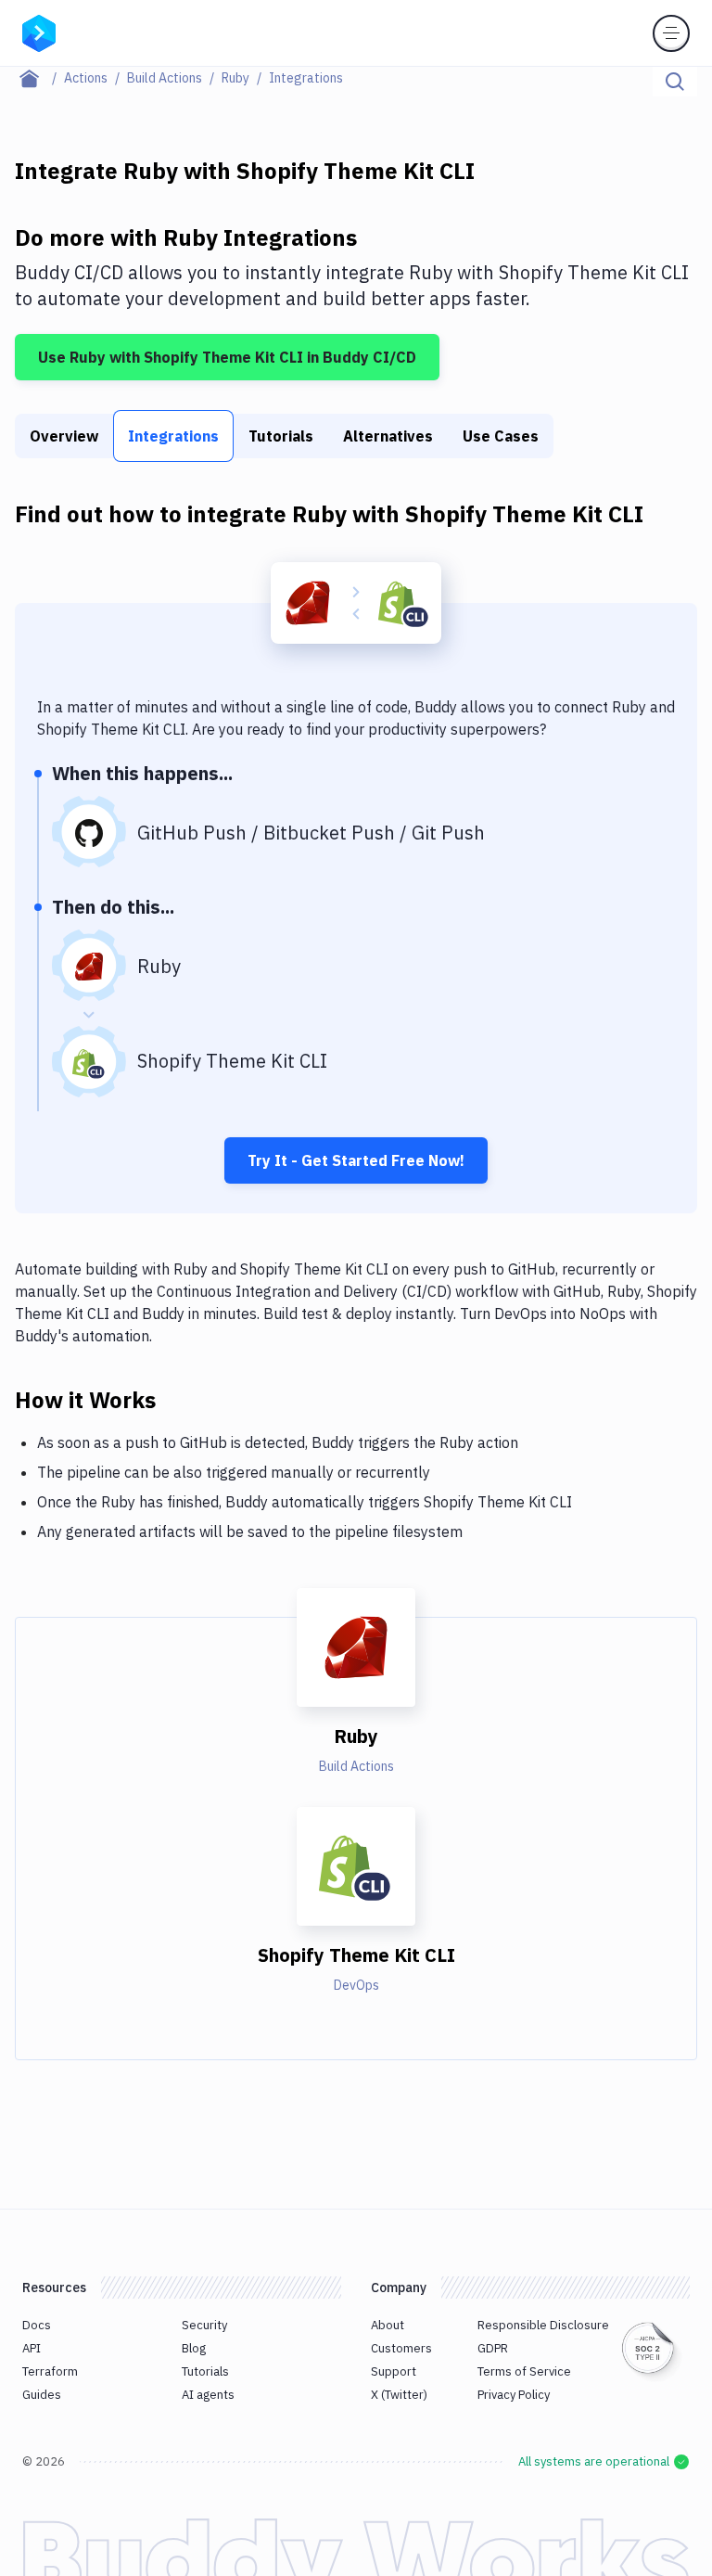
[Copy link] (178, 1399)
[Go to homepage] (39, 32)
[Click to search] (675, 82)
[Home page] (39, 78)
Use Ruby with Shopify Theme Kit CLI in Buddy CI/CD (227, 357)
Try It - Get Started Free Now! (356, 1160)
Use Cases (501, 436)
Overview (64, 436)
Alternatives (388, 436)
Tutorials (281, 436)
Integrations (173, 436)
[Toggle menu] (671, 33)
